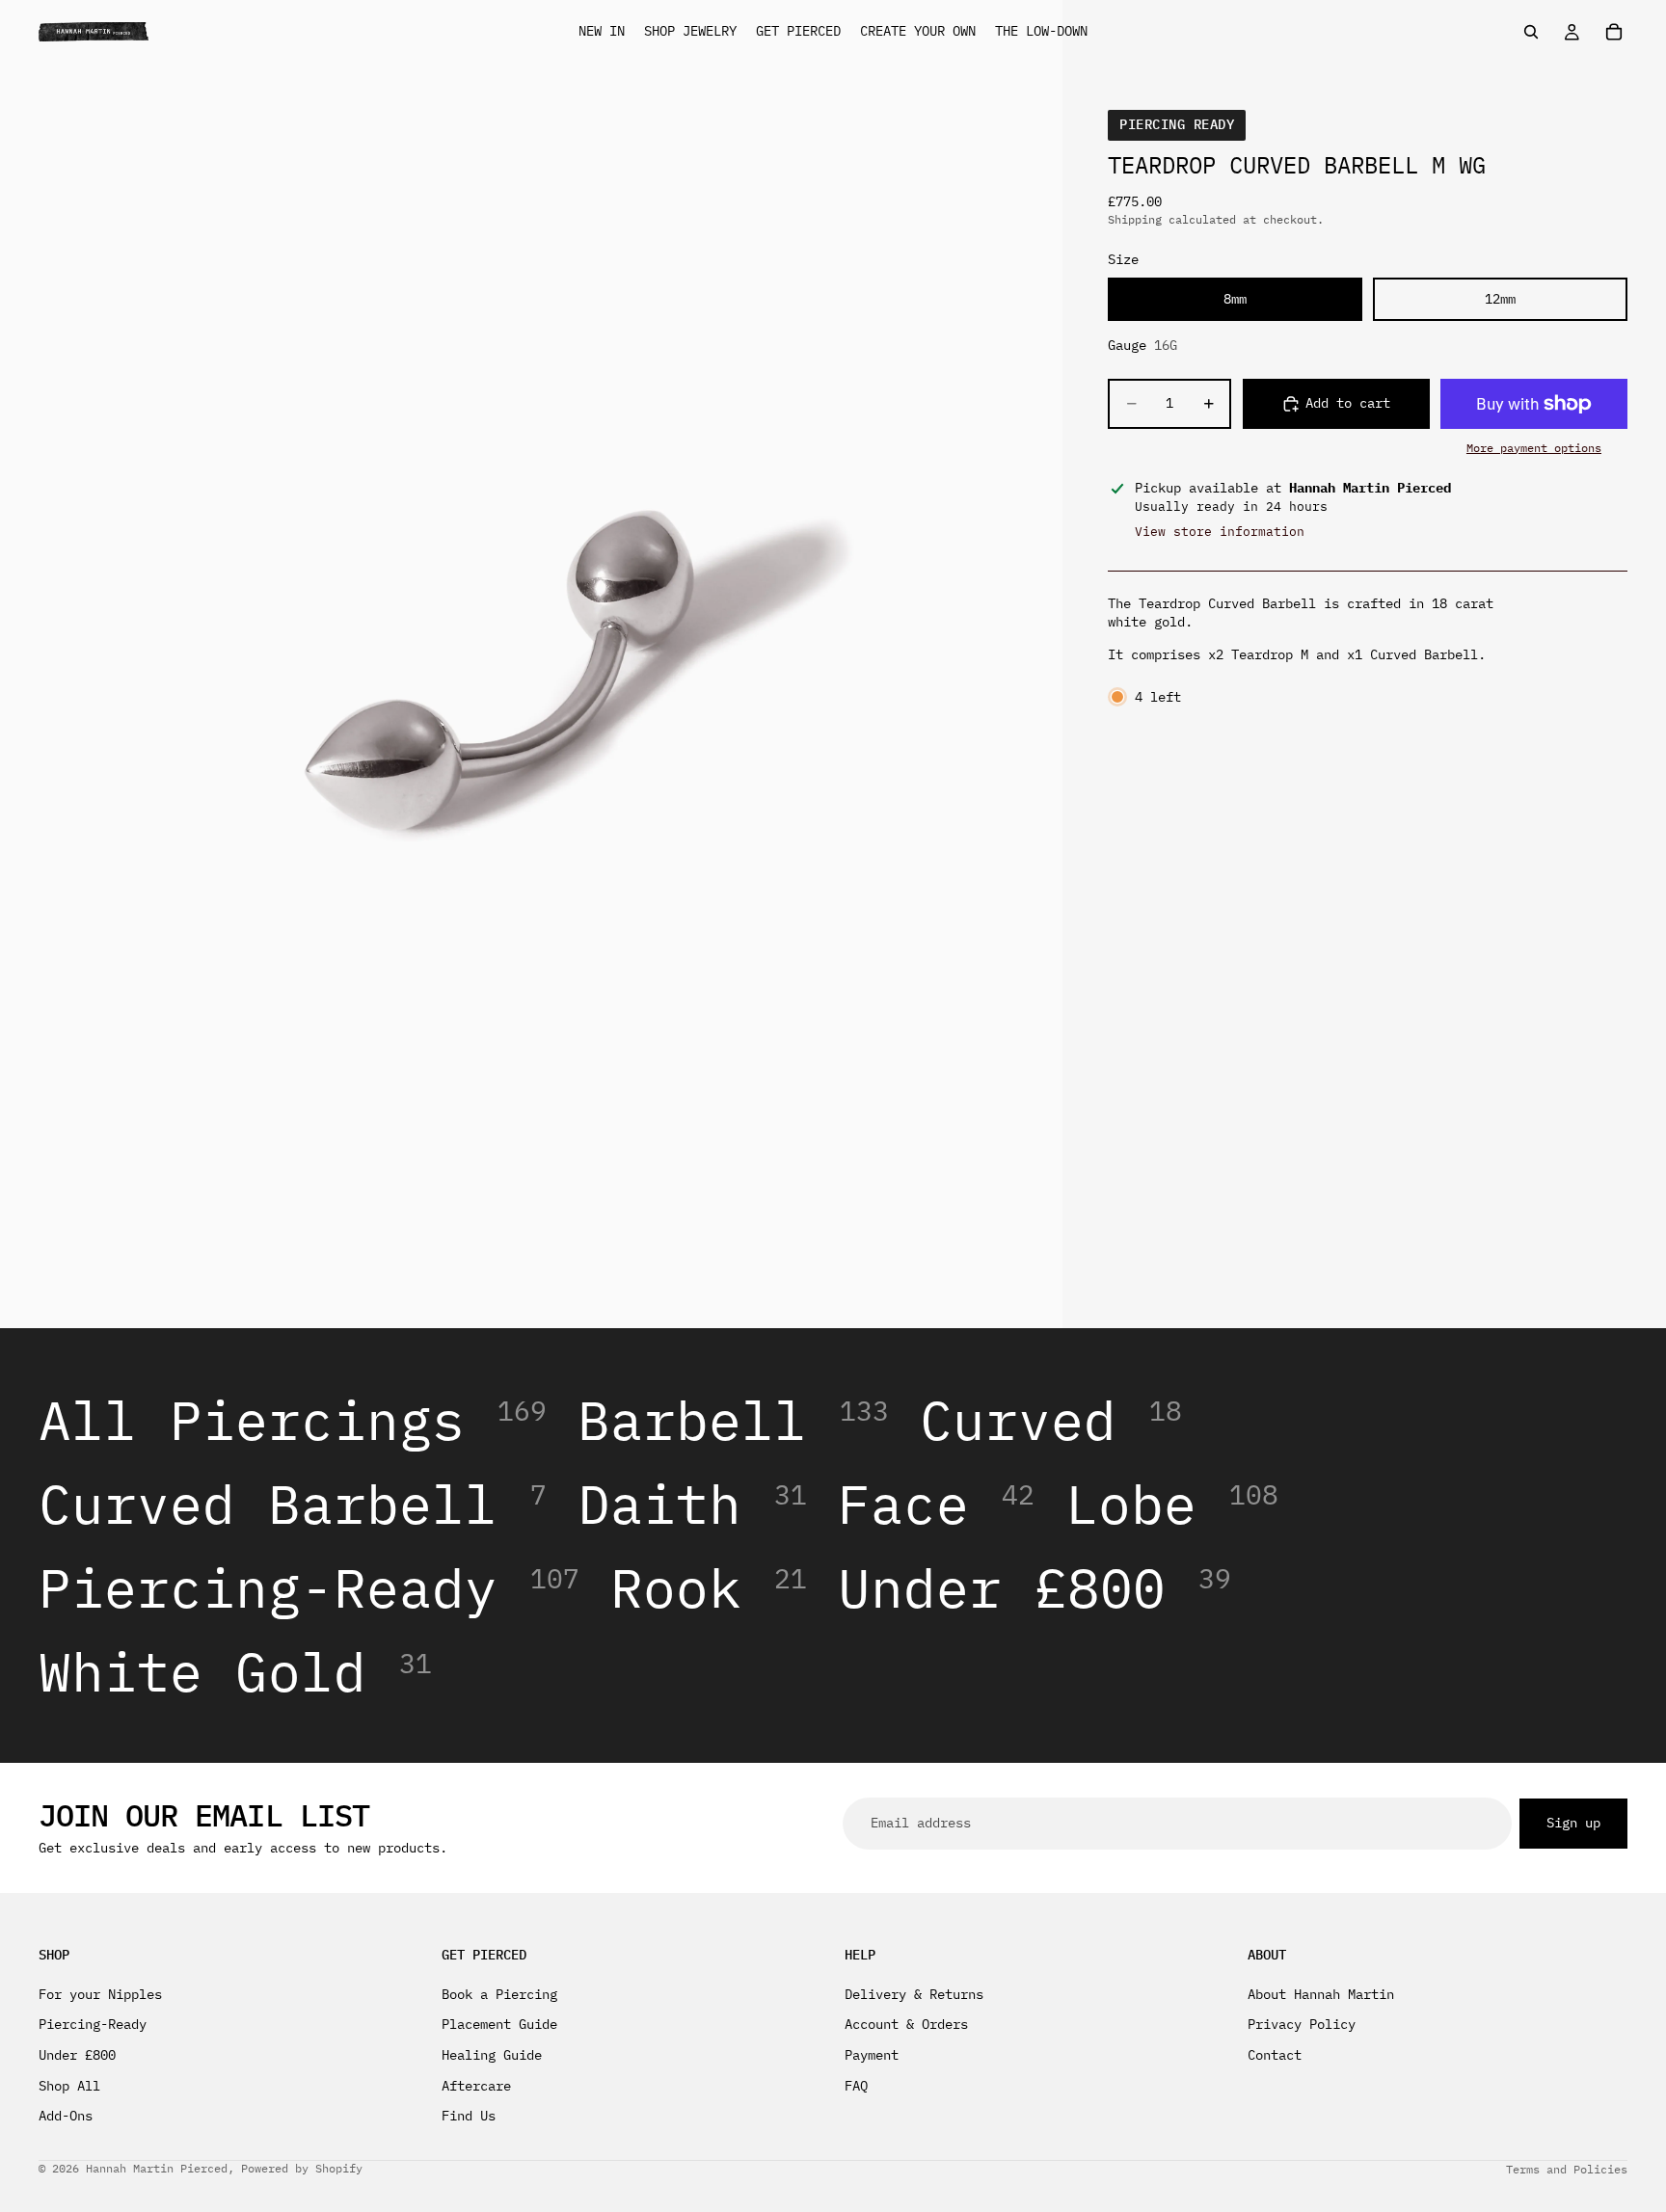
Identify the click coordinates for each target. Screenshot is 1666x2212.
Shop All (69, 2085)
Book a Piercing (499, 1993)
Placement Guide (499, 2024)
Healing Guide (492, 2055)
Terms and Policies (1567, 2169)
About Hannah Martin (1321, 1993)
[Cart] (1614, 32)
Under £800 (77, 2055)
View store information (1220, 532)
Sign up (1573, 1823)
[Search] (1531, 32)
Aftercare (476, 2085)
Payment (872, 2055)
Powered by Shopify (302, 2168)
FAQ (856, 2085)
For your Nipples (100, 1993)
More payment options (1534, 448)
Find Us (469, 2116)
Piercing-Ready (93, 2024)
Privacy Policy (1302, 2024)
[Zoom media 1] (531, 664)
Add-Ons (66, 2116)
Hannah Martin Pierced (157, 2168)
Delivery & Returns (914, 1993)
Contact (1275, 2055)
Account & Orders (906, 2024)
